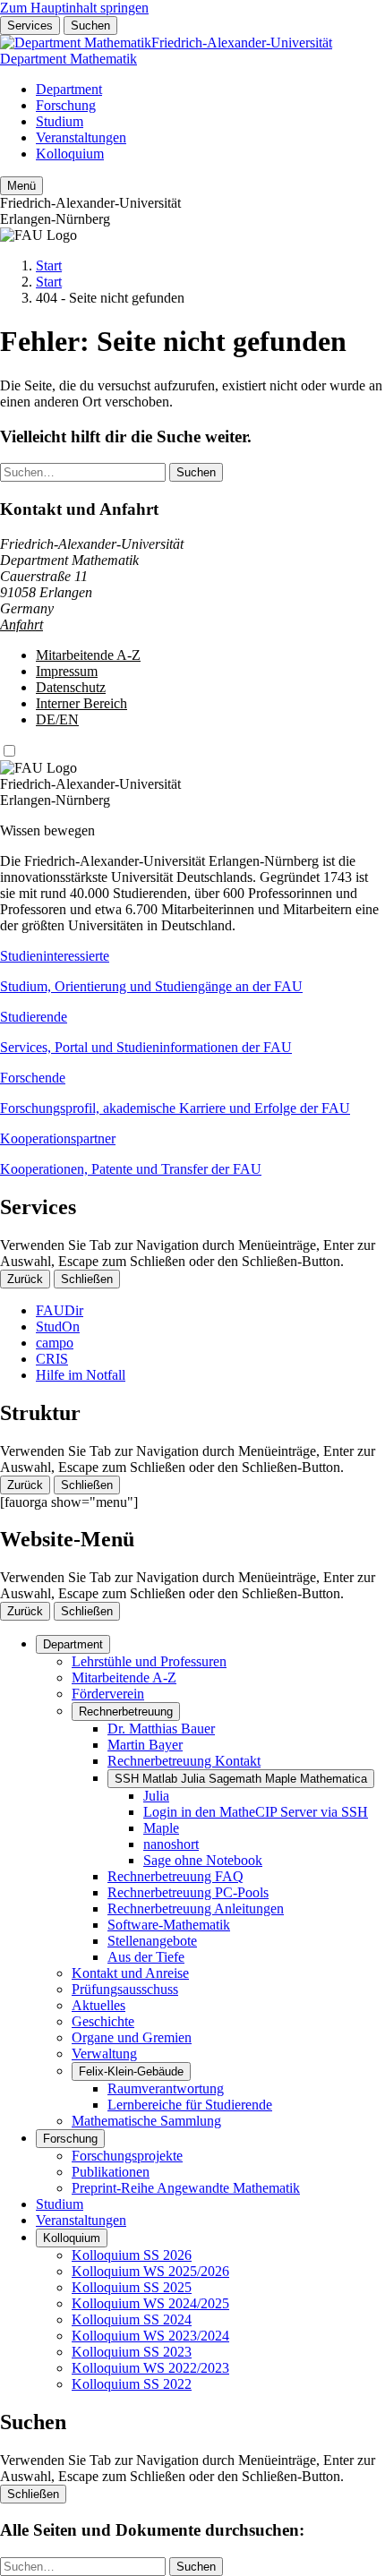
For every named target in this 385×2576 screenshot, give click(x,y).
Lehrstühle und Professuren (149, 1661)
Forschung (66, 105)
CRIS (52, 1359)
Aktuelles (98, 2005)
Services (30, 26)
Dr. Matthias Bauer (161, 1729)
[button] (192, 971)
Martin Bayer (145, 1745)
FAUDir (60, 1310)
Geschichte (103, 2021)
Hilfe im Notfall (81, 1375)
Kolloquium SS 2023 (132, 2352)
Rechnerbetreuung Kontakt (184, 1761)
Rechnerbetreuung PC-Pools (188, 1892)
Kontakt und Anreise (130, 1973)
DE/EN (57, 719)
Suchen (90, 26)
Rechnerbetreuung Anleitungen (196, 1908)
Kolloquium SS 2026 (132, 2255)
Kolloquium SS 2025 (132, 2287)
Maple (161, 1828)
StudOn (58, 1327)
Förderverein (108, 1694)
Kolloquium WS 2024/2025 (150, 2303)
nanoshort (171, 1844)
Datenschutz (71, 687)
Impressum (67, 671)
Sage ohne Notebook (203, 1860)
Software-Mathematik (169, 1925)
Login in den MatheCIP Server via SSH (256, 1812)
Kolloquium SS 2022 (132, 2384)
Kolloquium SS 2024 (132, 2319)
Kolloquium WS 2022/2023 (150, 2368)
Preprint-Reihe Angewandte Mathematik (186, 2188)
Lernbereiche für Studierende (190, 2105)
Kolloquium (70, 154)
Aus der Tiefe (146, 1957)
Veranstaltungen (81, 137)
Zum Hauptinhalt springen (74, 8)
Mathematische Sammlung (146, 2121)
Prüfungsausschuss (125, 1989)
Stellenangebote (152, 1941)
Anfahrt (21, 625)
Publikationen (111, 2172)
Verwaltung (104, 2054)
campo (55, 1343)
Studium (60, 121)
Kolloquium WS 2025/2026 (150, 2271)
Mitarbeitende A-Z (88, 655)
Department (69, 89)
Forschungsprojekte (127, 2156)
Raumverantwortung (166, 2088)
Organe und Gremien (132, 2037)
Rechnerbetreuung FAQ (175, 1876)
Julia (156, 1796)
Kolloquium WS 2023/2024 (150, 2336)
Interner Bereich (81, 703)
